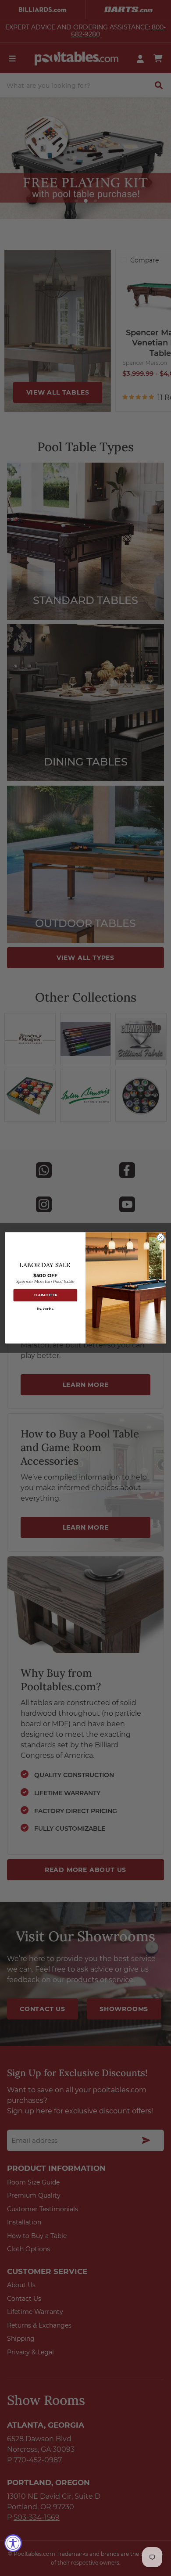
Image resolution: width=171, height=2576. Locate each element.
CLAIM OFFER (45, 1295)
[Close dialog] (160, 1237)
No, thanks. (45, 1309)
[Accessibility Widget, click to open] (13, 2543)
